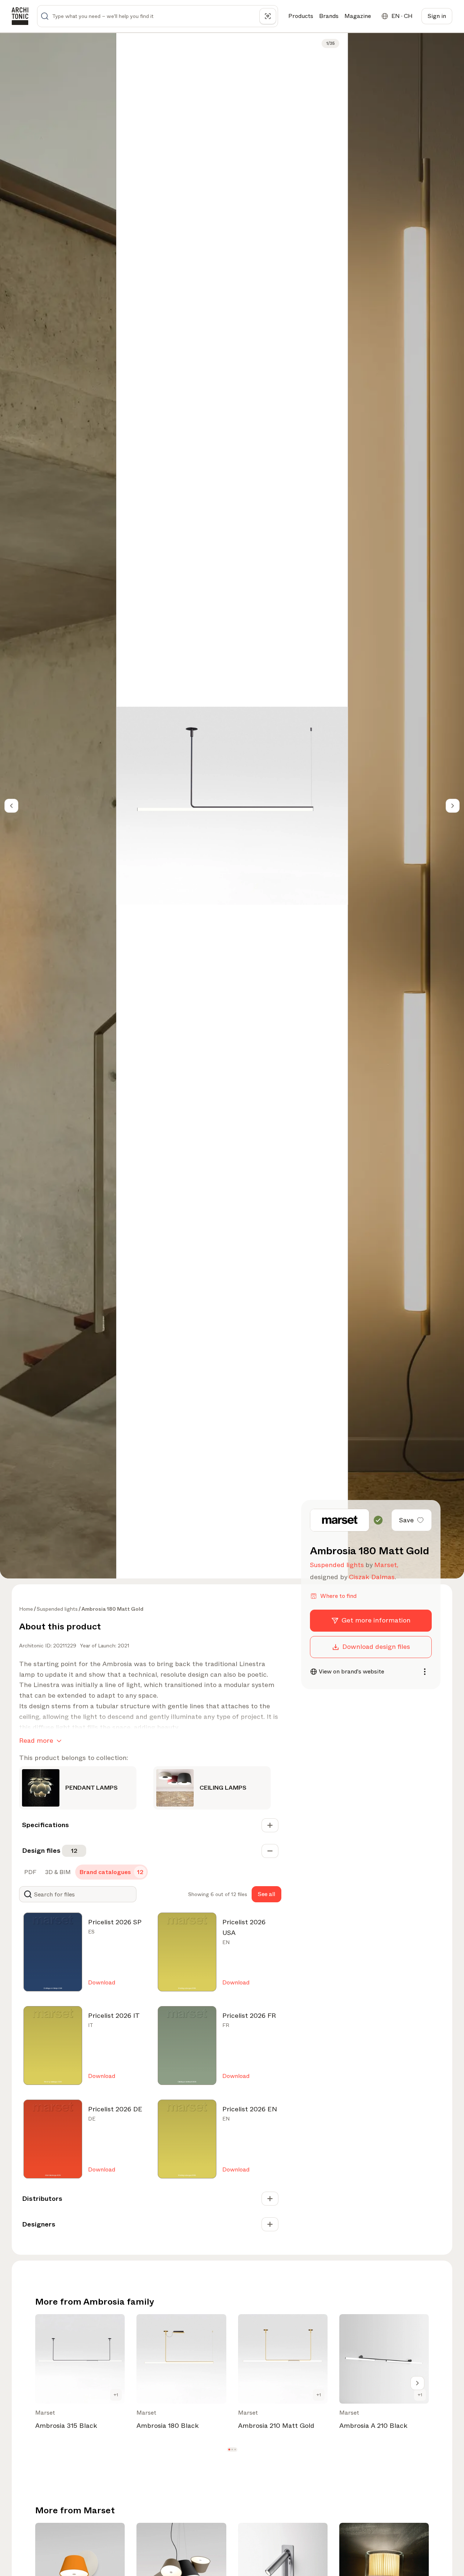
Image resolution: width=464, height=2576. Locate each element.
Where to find (338, 1596)
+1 (116, 2395)
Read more (36, 1741)
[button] (229, 2450)
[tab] (30, 1872)
